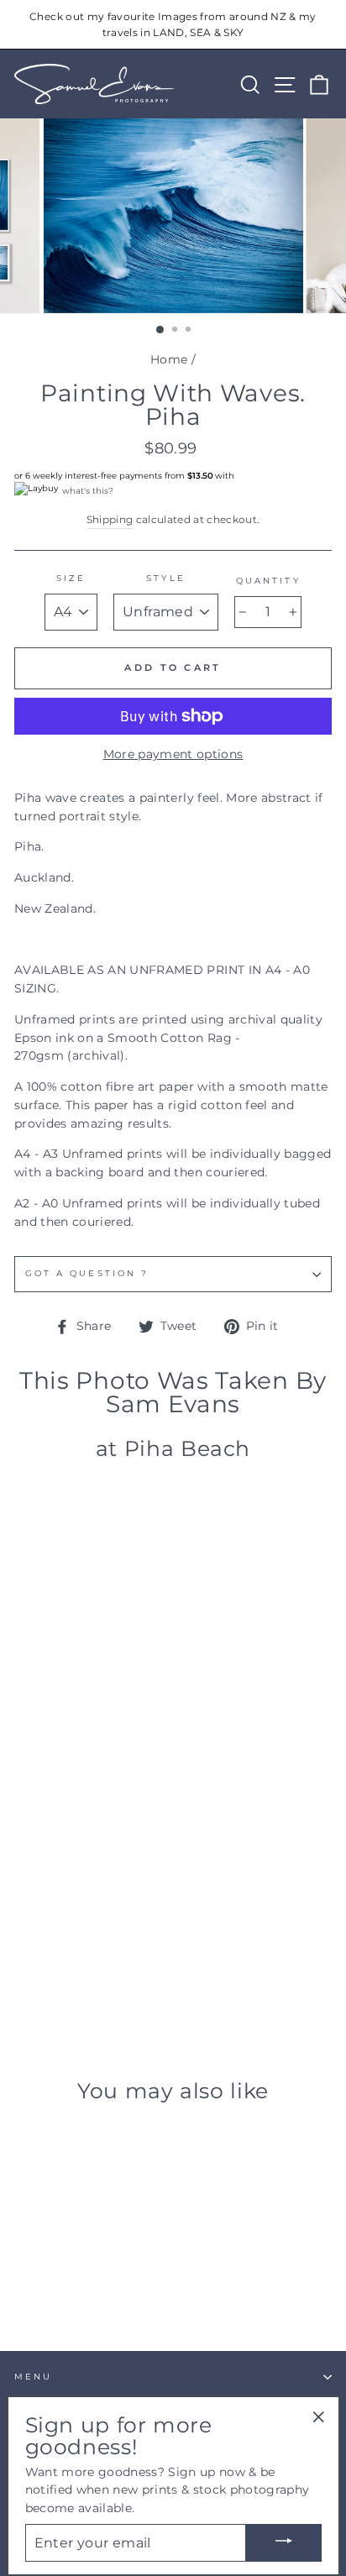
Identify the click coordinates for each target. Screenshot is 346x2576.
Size (71, 578)
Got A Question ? (87, 1273)
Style (165, 578)
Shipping (110, 520)
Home (169, 359)
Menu (33, 2377)
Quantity (268, 581)
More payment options (173, 754)
